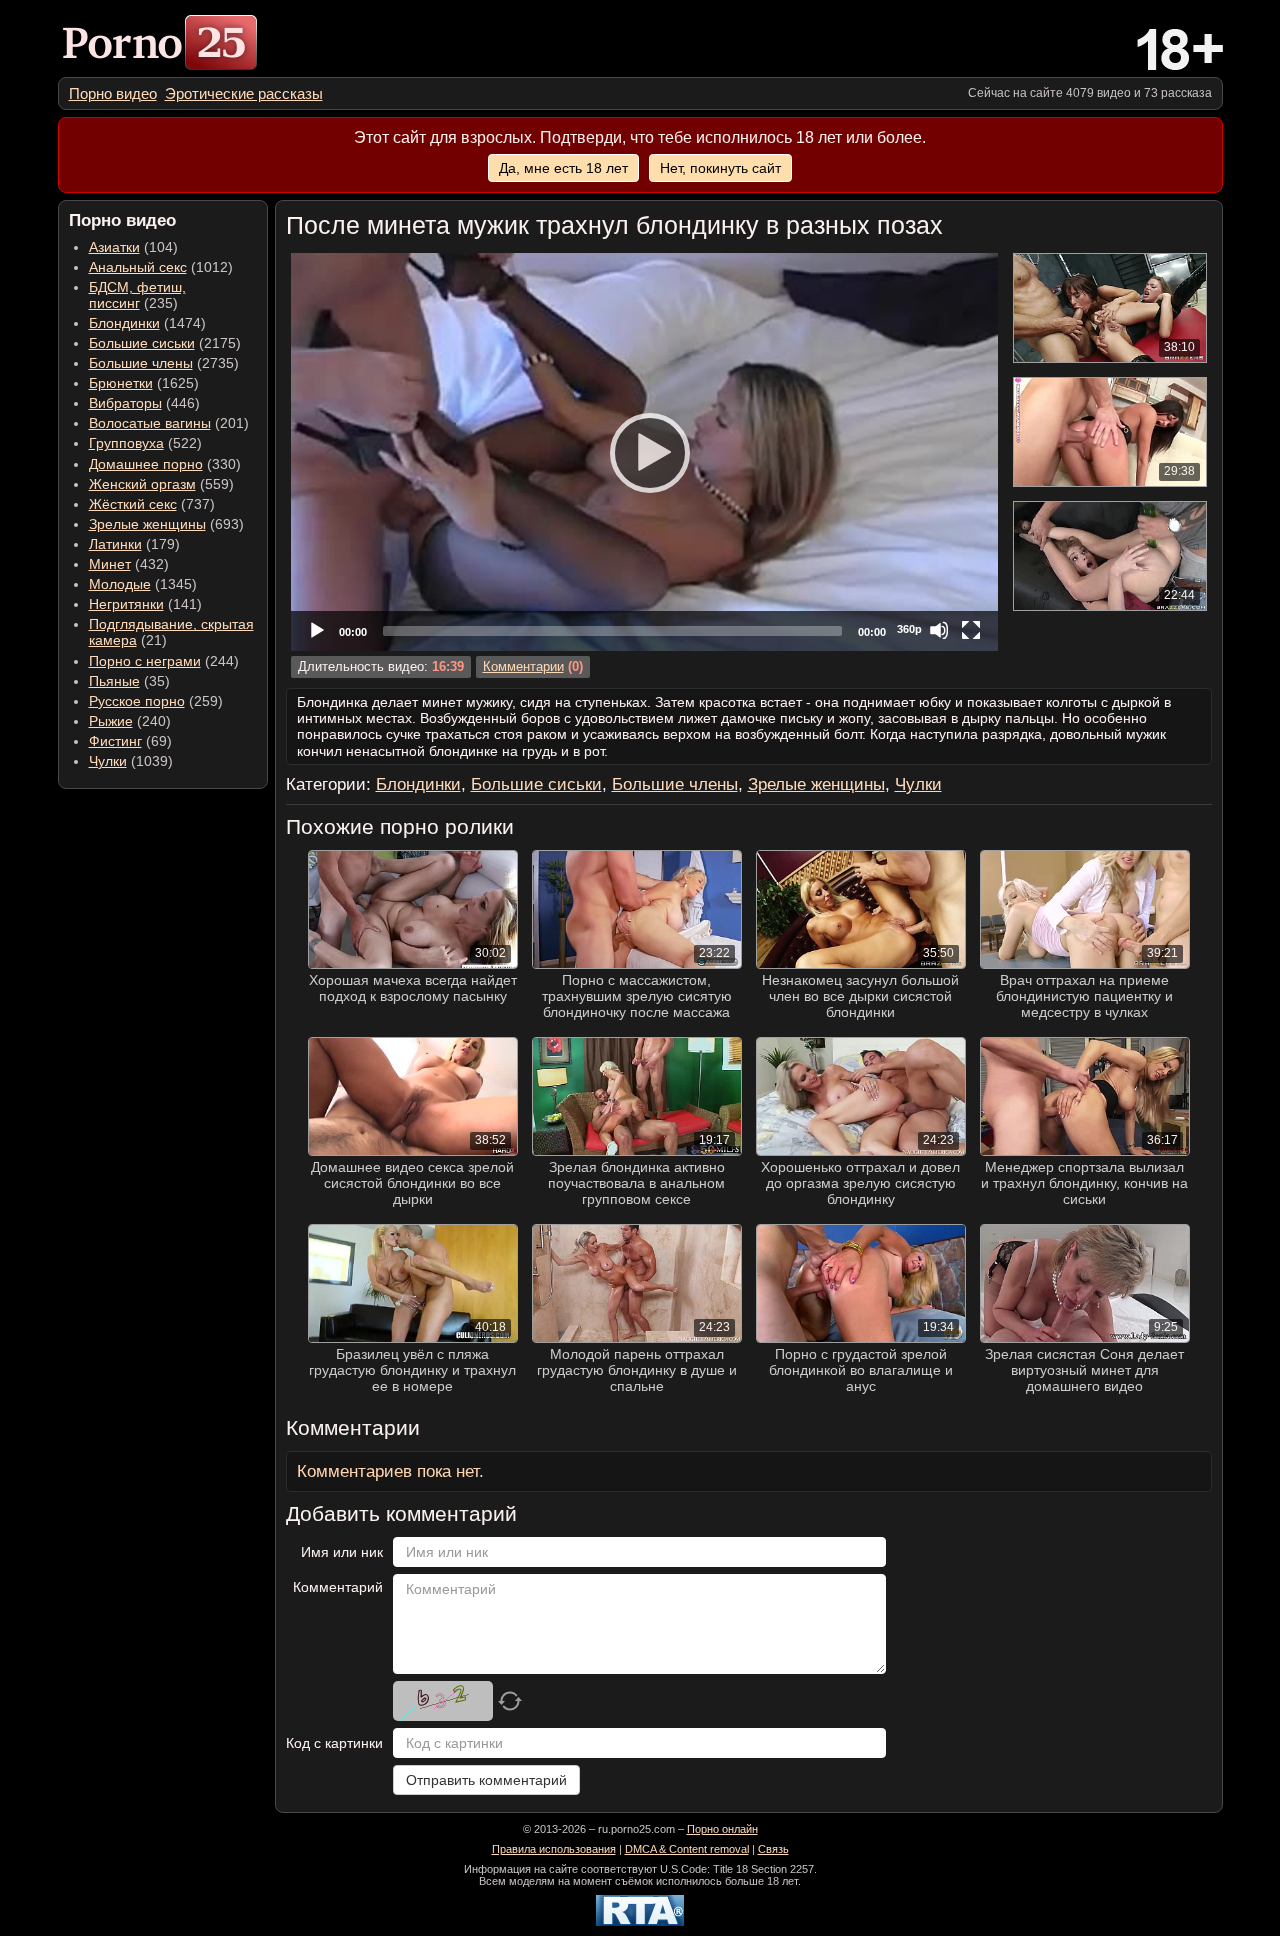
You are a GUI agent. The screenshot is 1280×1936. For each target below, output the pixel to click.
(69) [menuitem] (130, 741)
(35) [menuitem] (129, 681)
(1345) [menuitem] (143, 584)
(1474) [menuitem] (147, 323)
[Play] (644, 452)
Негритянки (126, 604)
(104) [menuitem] (133, 247)
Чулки (108, 761)
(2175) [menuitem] (165, 343)
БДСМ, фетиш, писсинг (137, 295)
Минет (110, 564)
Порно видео (113, 93)
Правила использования (554, 1849)
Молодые (120, 584)
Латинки (115, 544)
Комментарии (523, 667)
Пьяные (114, 681)
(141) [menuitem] (145, 604)
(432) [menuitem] (129, 564)
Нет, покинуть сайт (720, 168)
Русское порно (137, 701)
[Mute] (939, 630)
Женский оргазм (142, 484)
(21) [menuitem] (171, 632)
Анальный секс (138, 267)
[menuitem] (113, 93)
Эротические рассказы (244, 93)
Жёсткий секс (133, 504)
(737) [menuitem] (152, 504)
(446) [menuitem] (144, 403)
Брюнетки (121, 383)
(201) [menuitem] (169, 423)
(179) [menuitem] (134, 544)
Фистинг (115, 741)
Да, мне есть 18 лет (563, 168)
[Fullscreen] (971, 630)
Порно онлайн (722, 1829)
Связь (773, 1849)
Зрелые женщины (147, 524)
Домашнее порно (146, 464)
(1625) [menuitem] (144, 383)
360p (909, 629)
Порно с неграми (145, 661)
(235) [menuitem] (137, 295)
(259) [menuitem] (156, 701)
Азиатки (114, 247)
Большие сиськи (142, 343)
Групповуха (126, 443)
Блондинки (124, 323)
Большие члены (141, 363)
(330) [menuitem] (165, 464)
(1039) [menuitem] (131, 761)
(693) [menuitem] (166, 524)
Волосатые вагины (150, 423)
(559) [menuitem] (161, 484)
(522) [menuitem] (145, 443)
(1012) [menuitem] (161, 267)
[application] (644, 452)
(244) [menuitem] (164, 661)
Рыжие (111, 721)
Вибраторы (125, 403)
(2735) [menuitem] (164, 363)
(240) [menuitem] (130, 721)
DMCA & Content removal (687, 1849)
